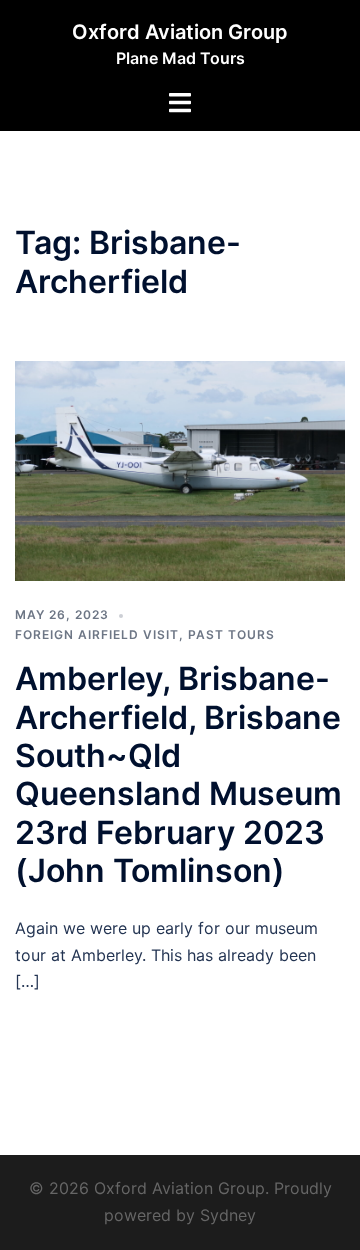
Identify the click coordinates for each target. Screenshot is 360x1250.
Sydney (228, 1215)
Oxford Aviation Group (180, 32)
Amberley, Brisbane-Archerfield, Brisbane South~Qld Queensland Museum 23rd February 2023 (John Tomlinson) (178, 774)
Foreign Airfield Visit (97, 634)
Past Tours (231, 634)
